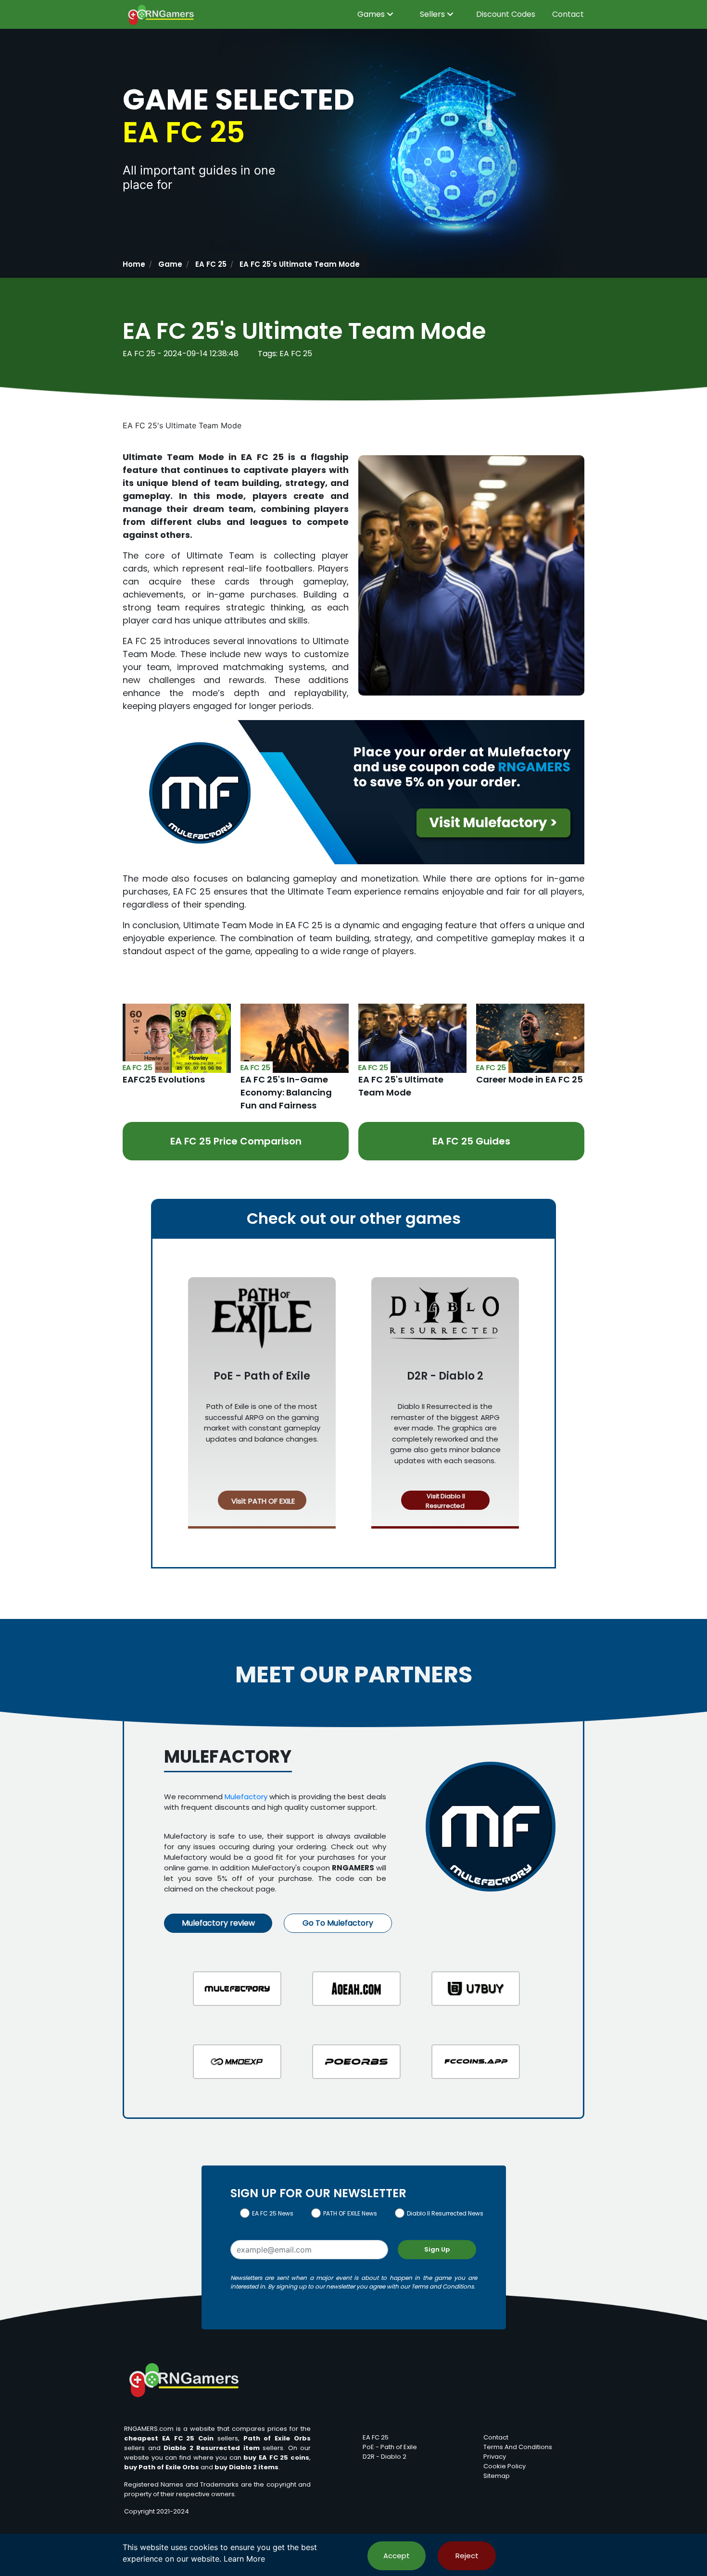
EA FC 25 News (273, 2213)
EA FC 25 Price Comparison (236, 1141)
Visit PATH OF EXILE (262, 1501)
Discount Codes (506, 14)
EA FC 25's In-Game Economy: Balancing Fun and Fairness (286, 1092)
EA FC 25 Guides (471, 1141)
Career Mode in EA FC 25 (530, 1079)
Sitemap (497, 2476)
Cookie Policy (505, 2466)
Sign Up (437, 2249)
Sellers (433, 14)
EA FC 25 (211, 264)
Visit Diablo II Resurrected (445, 1501)
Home (134, 264)
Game (170, 264)
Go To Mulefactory (338, 1923)
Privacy (495, 2457)
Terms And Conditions (518, 2447)
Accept (397, 2556)
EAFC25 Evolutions (164, 1079)
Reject (467, 2556)
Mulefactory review (218, 1923)
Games (372, 14)
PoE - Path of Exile (390, 2447)
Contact (568, 14)
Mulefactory (246, 1797)
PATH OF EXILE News (350, 2213)
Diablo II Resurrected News (445, 2213)
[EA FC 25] (177, 1037)
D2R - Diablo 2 (385, 2457)
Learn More (244, 2559)
